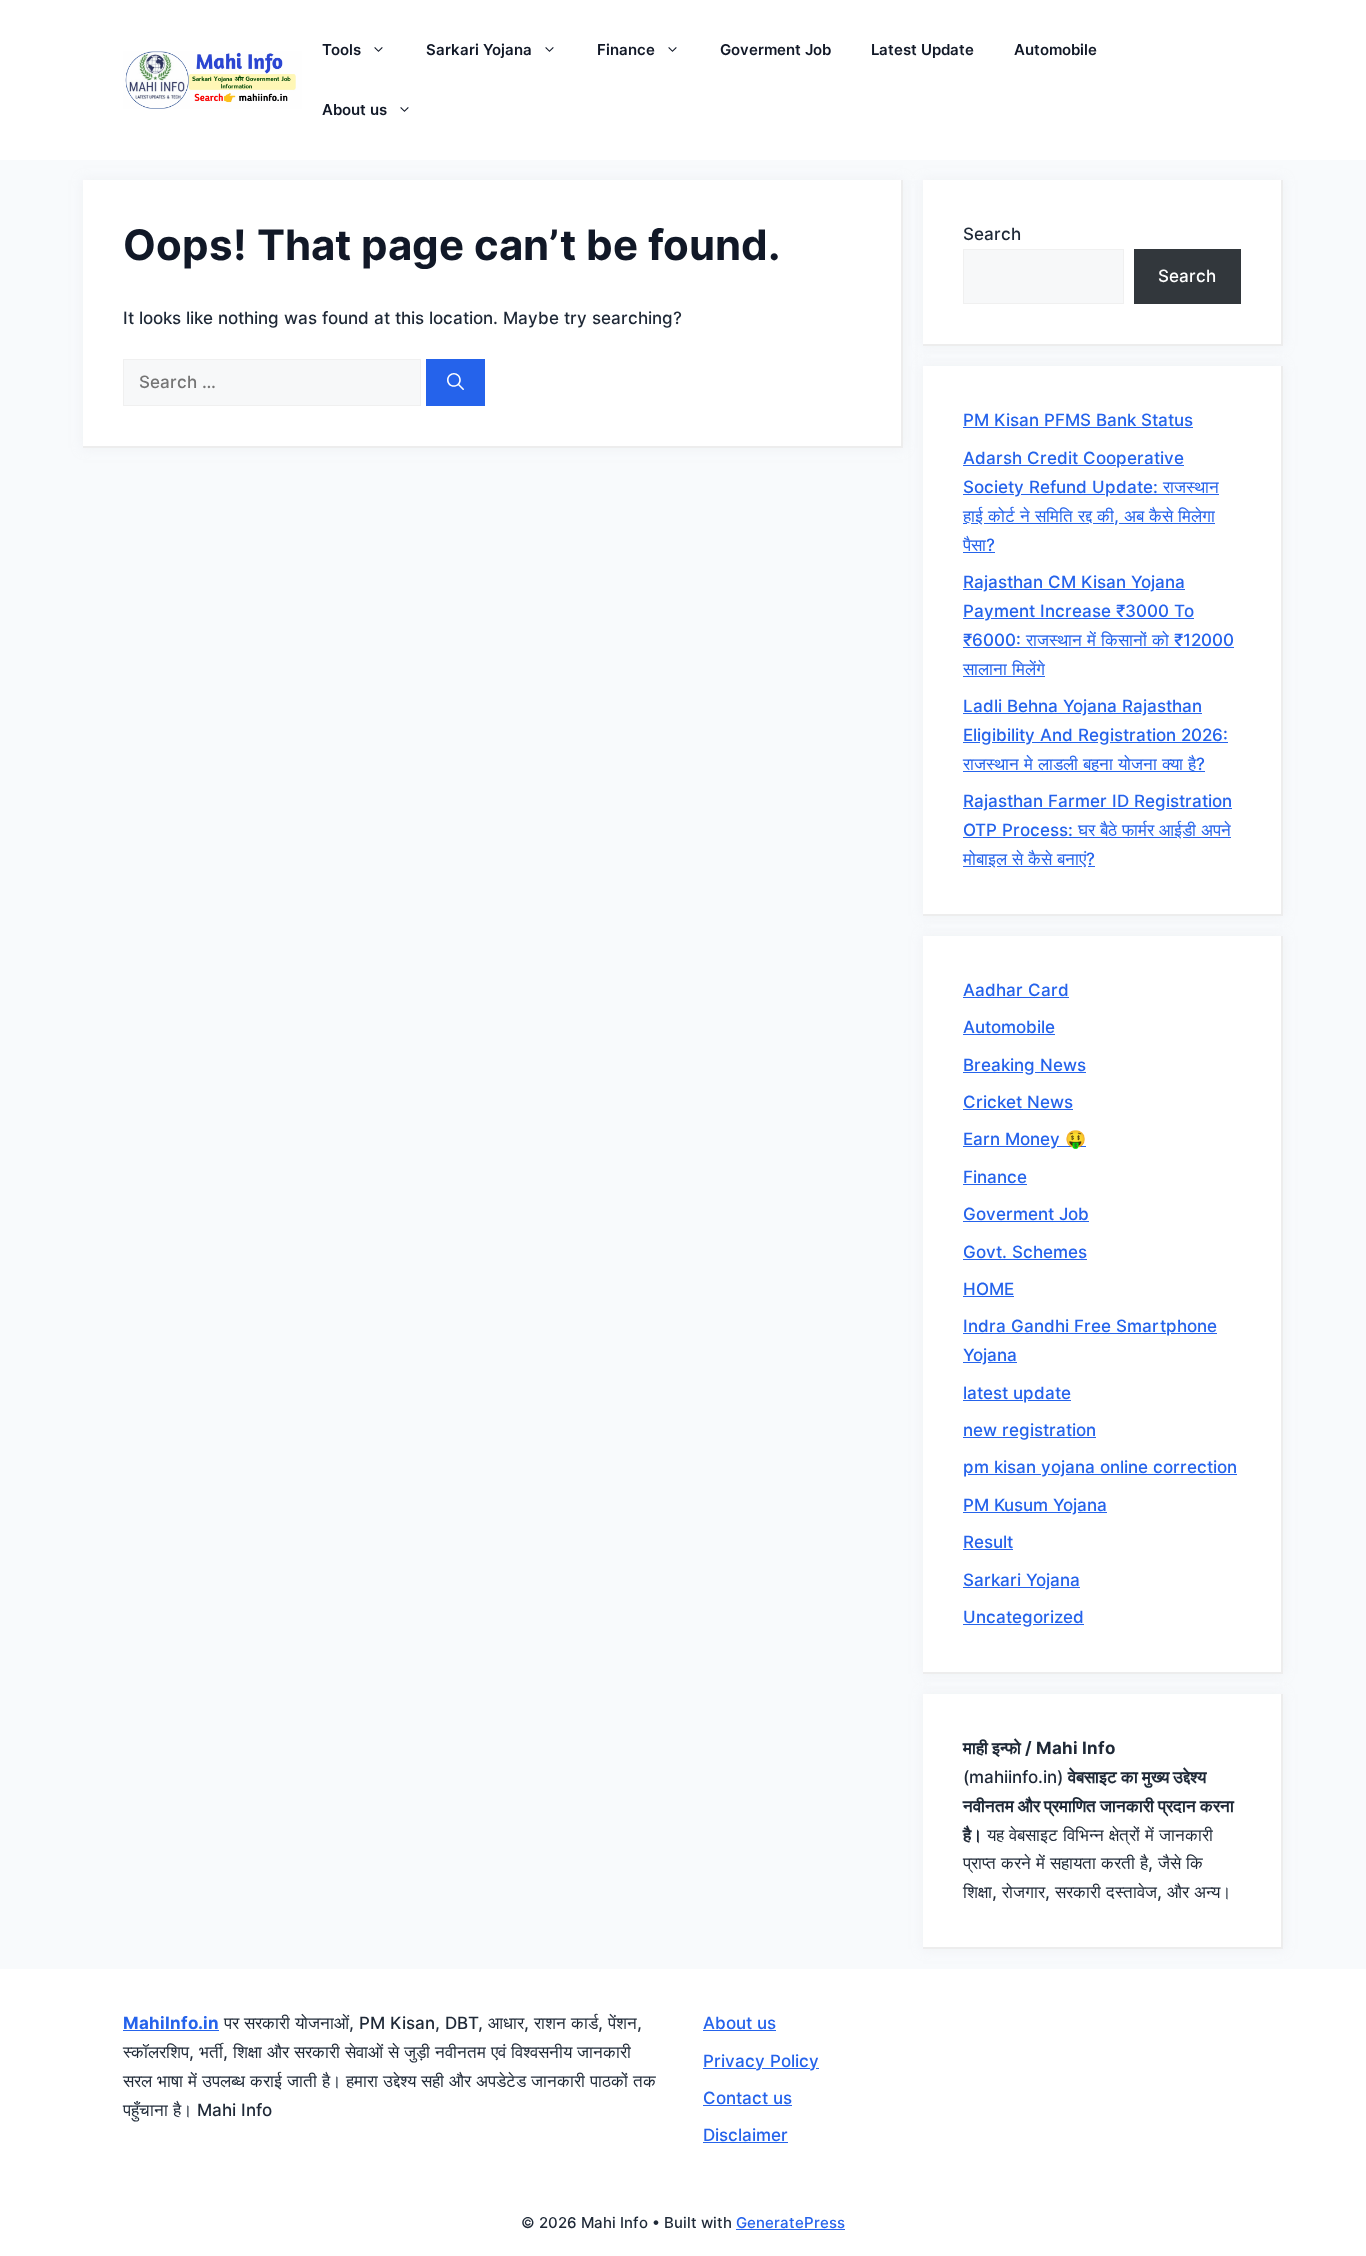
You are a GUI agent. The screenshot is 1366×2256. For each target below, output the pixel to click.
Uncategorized (1023, 1617)
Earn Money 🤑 (1024, 1139)
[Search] (455, 383)
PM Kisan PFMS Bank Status (1078, 420)
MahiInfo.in (171, 2023)
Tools (341, 49)
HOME (988, 1289)
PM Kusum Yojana (1035, 1505)
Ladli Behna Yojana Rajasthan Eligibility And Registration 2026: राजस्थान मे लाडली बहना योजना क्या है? (1095, 735)
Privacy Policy (761, 2061)
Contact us (747, 2098)
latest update (1017, 1393)
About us (354, 109)
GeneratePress (790, 2222)
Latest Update (922, 49)
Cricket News (1018, 1102)
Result (988, 1542)
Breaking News (1024, 1065)
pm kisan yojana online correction (1100, 1467)
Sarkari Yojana (479, 49)
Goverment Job (775, 49)
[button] (383, 50)
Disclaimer (745, 2135)
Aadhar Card (1016, 990)
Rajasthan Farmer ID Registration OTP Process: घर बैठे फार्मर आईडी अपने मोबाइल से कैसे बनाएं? (1097, 830)
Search (992, 234)
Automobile (1055, 49)
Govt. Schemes (1025, 1252)
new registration (1029, 1430)
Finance (626, 49)
